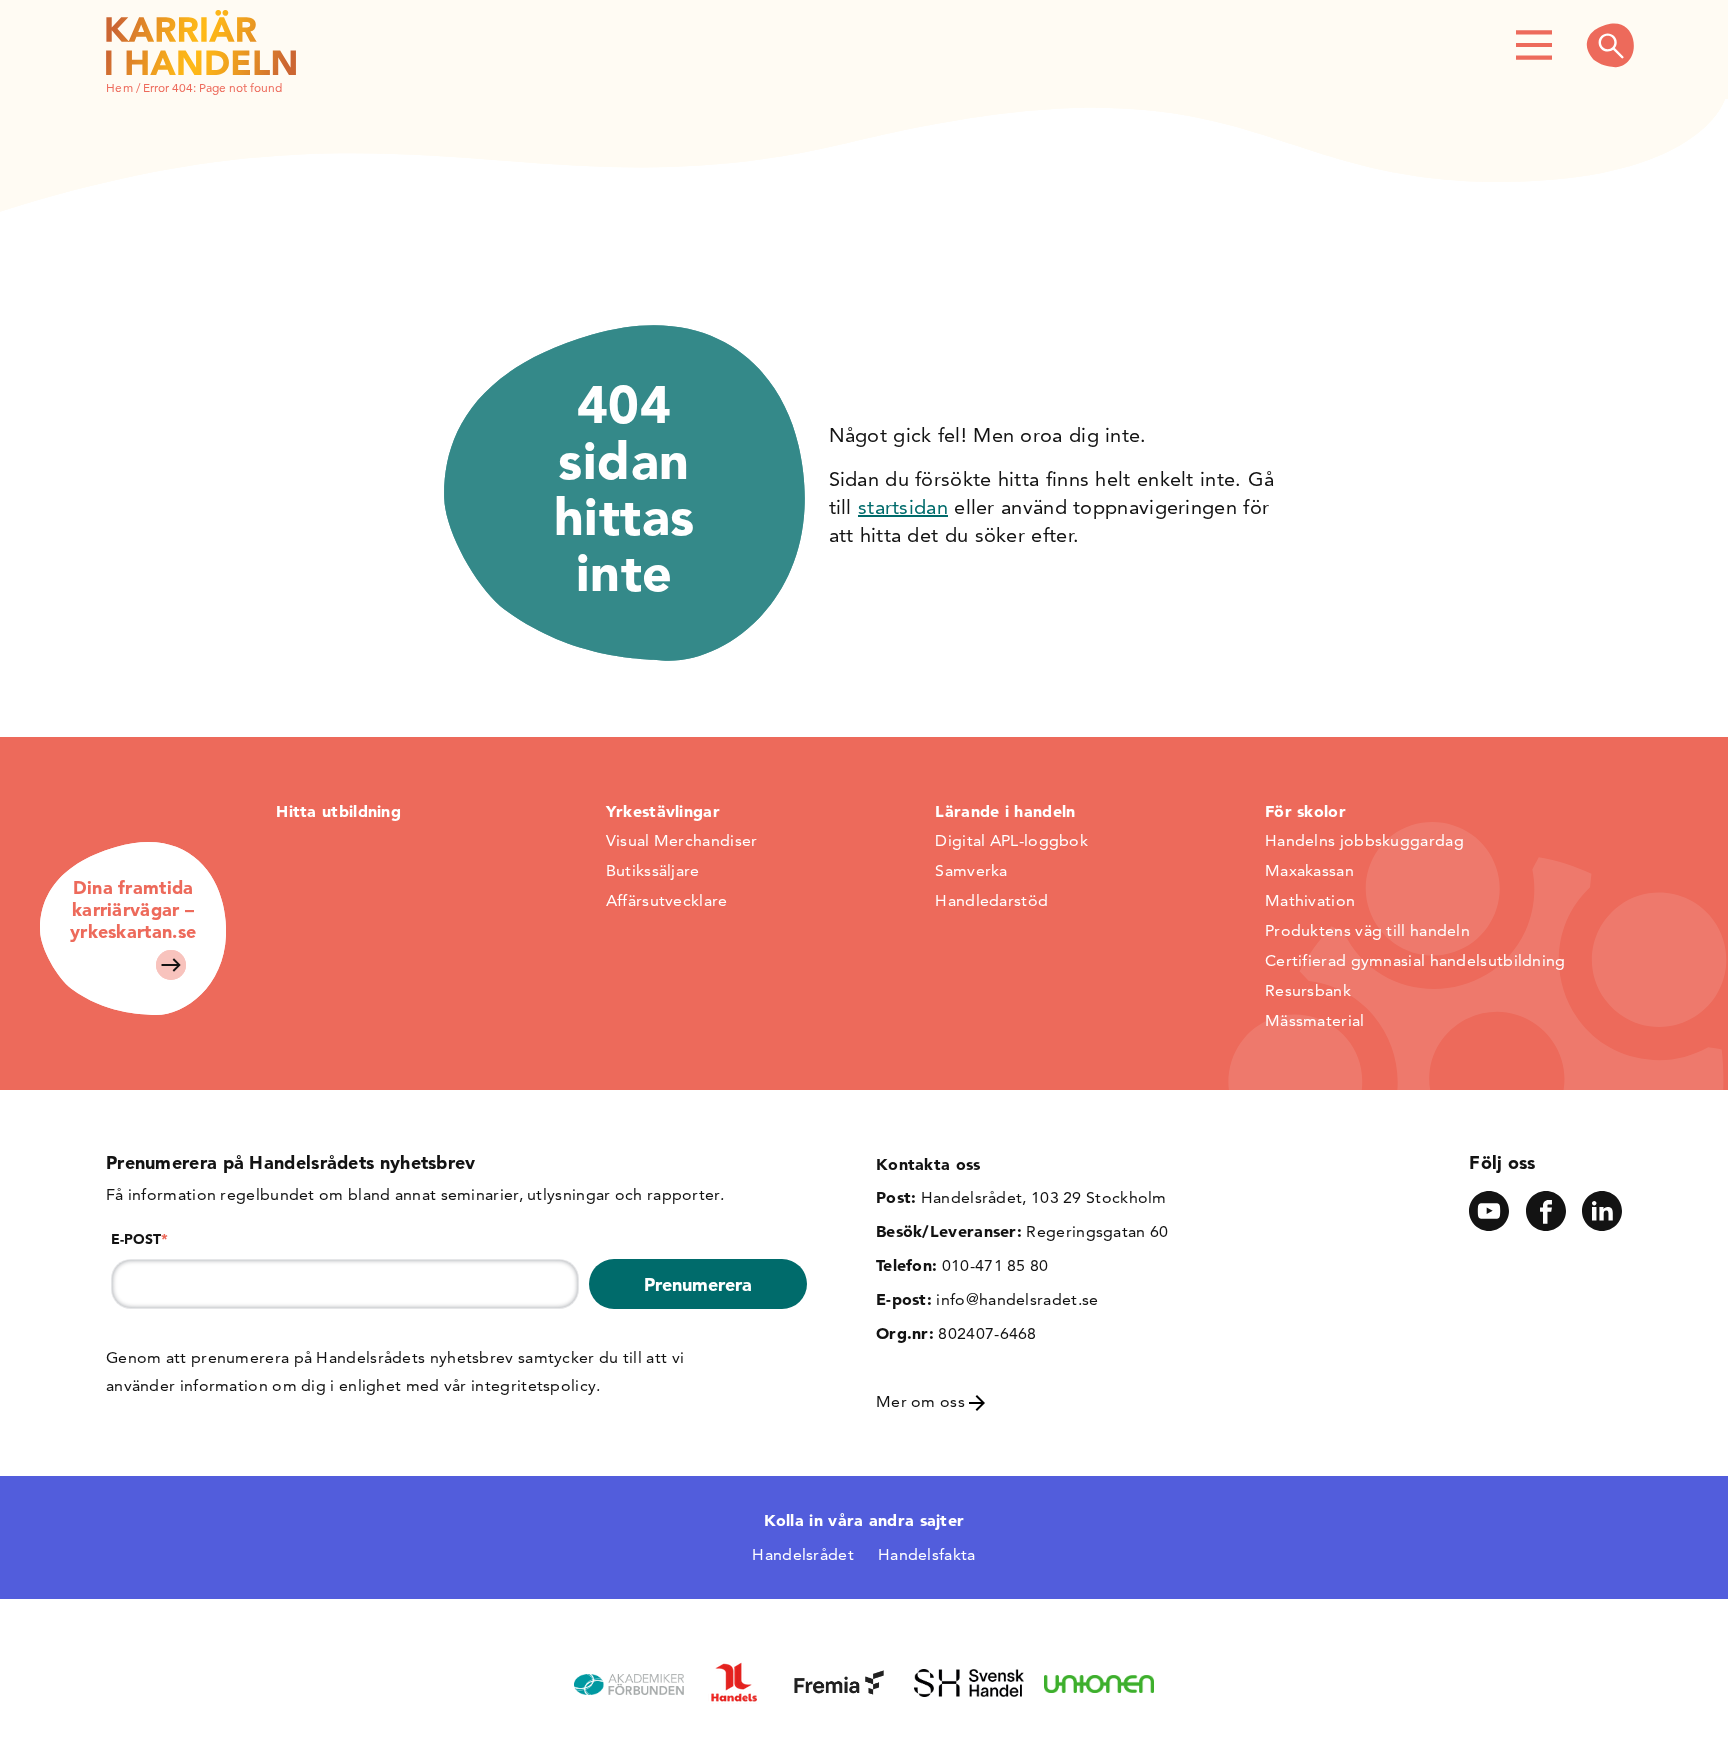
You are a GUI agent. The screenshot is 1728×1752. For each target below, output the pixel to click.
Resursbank (1308, 990)
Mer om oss (922, 1401)
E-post (139, 1239)
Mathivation (1310, 900)
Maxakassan (1309, 870)
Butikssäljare (653, 870)
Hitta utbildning (338, 811)
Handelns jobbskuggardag (1364, 840)
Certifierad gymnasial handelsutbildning (1415, 960)
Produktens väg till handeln (1367, 930)
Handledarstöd (991, 900)
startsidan (903, 507)
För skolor (1305, 811)
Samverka (971, 870)
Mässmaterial (1315, 1020)
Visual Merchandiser (682, 840)
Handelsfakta (927, 1554)
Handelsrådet (803, 1554)
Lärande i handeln (1005, 811)
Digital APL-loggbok (1011, 840)
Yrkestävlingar (663, 811)
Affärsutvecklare (667, 900)
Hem (119, 87)
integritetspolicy (533, 1385)
